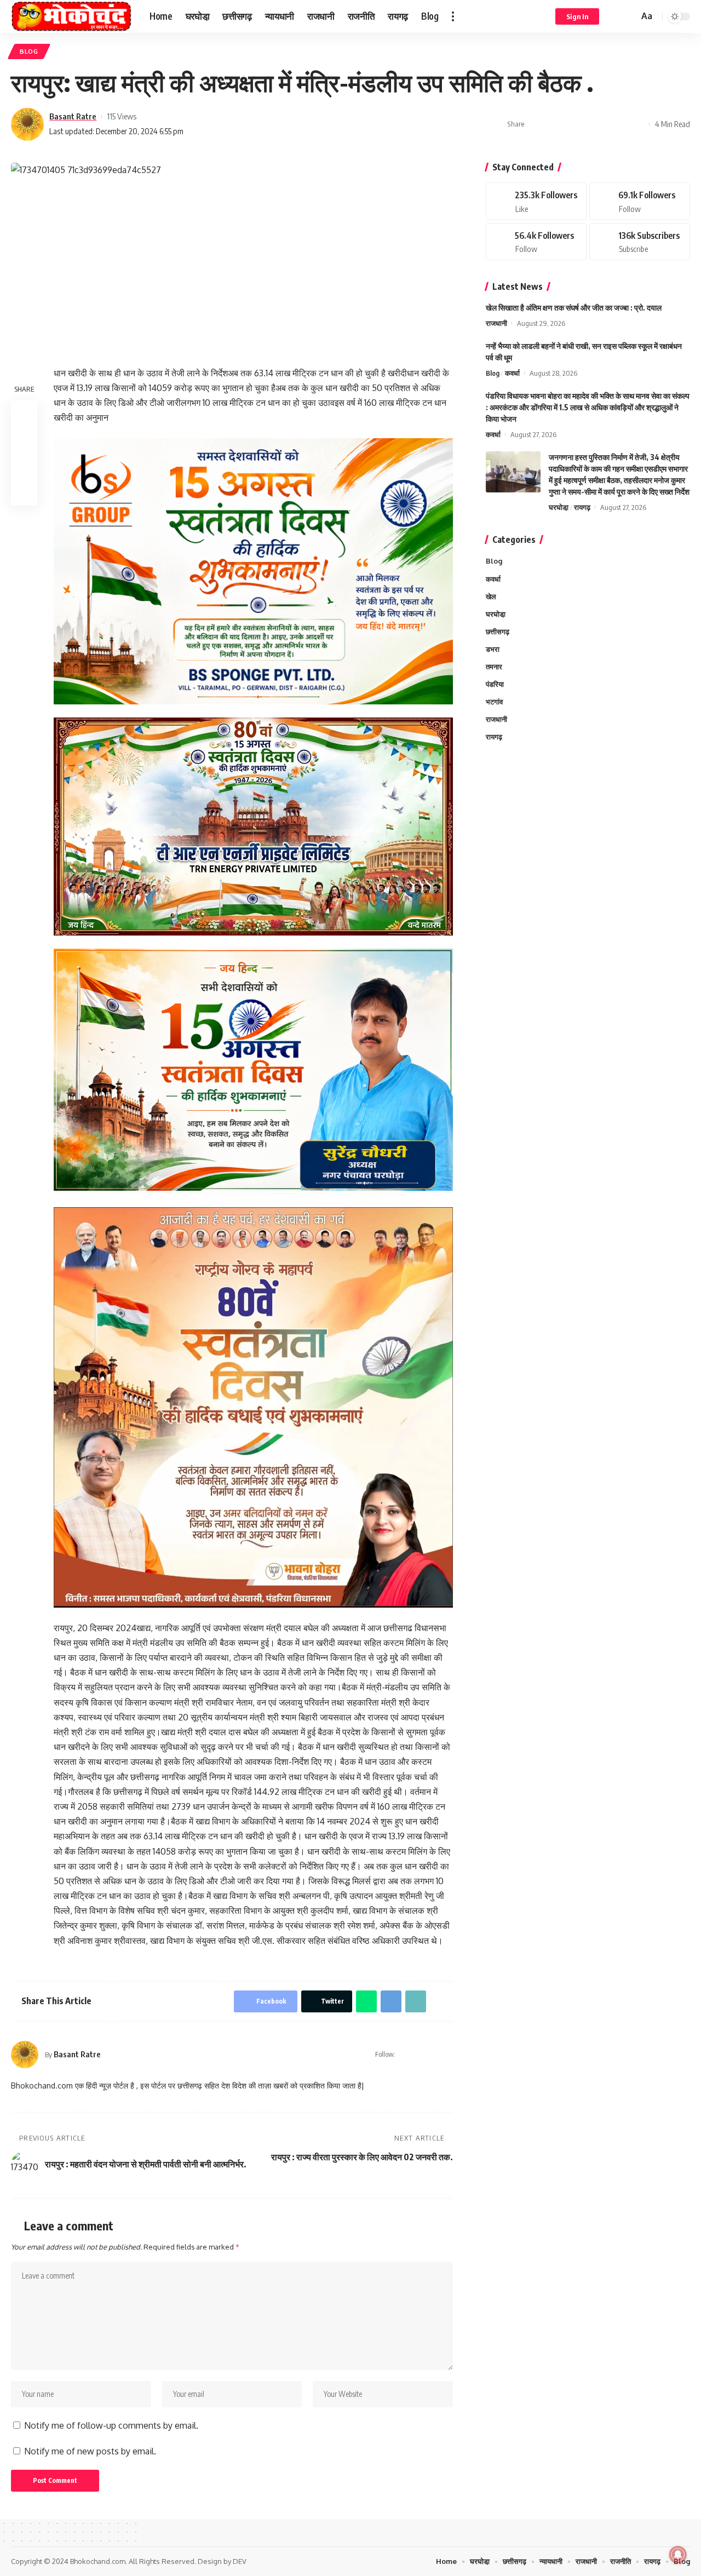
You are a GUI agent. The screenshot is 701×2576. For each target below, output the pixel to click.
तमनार (494, 666)
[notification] (614, 16)
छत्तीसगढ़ (498, 631)
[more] (453, 16)
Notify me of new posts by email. (90, 2451)
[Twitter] (640, 201)
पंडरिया (495, 684)
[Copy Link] (604, 124)
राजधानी (496, 323)
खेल (491, 596)
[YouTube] (434, 2055)
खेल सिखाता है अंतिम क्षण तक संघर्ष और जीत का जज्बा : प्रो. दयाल (574, 308)
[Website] (405, 2055)
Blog (29, 51)
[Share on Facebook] (536, 124)
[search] (629, 16)
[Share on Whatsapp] (570, 124)
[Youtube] (640, 241)
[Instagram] (448, 2055)
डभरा (493, 649)
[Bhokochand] (71, 16)
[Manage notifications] (678, 2555)
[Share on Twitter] (553, 124)
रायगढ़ (582, 507)
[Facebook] (420, 2055)
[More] (638, 124)
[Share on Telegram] (587, 124)
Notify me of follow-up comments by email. (111, 2425)
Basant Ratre (73, 116)
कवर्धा (512, 373)
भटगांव (494, 702)
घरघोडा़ (559, 507)
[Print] (621, 124)
